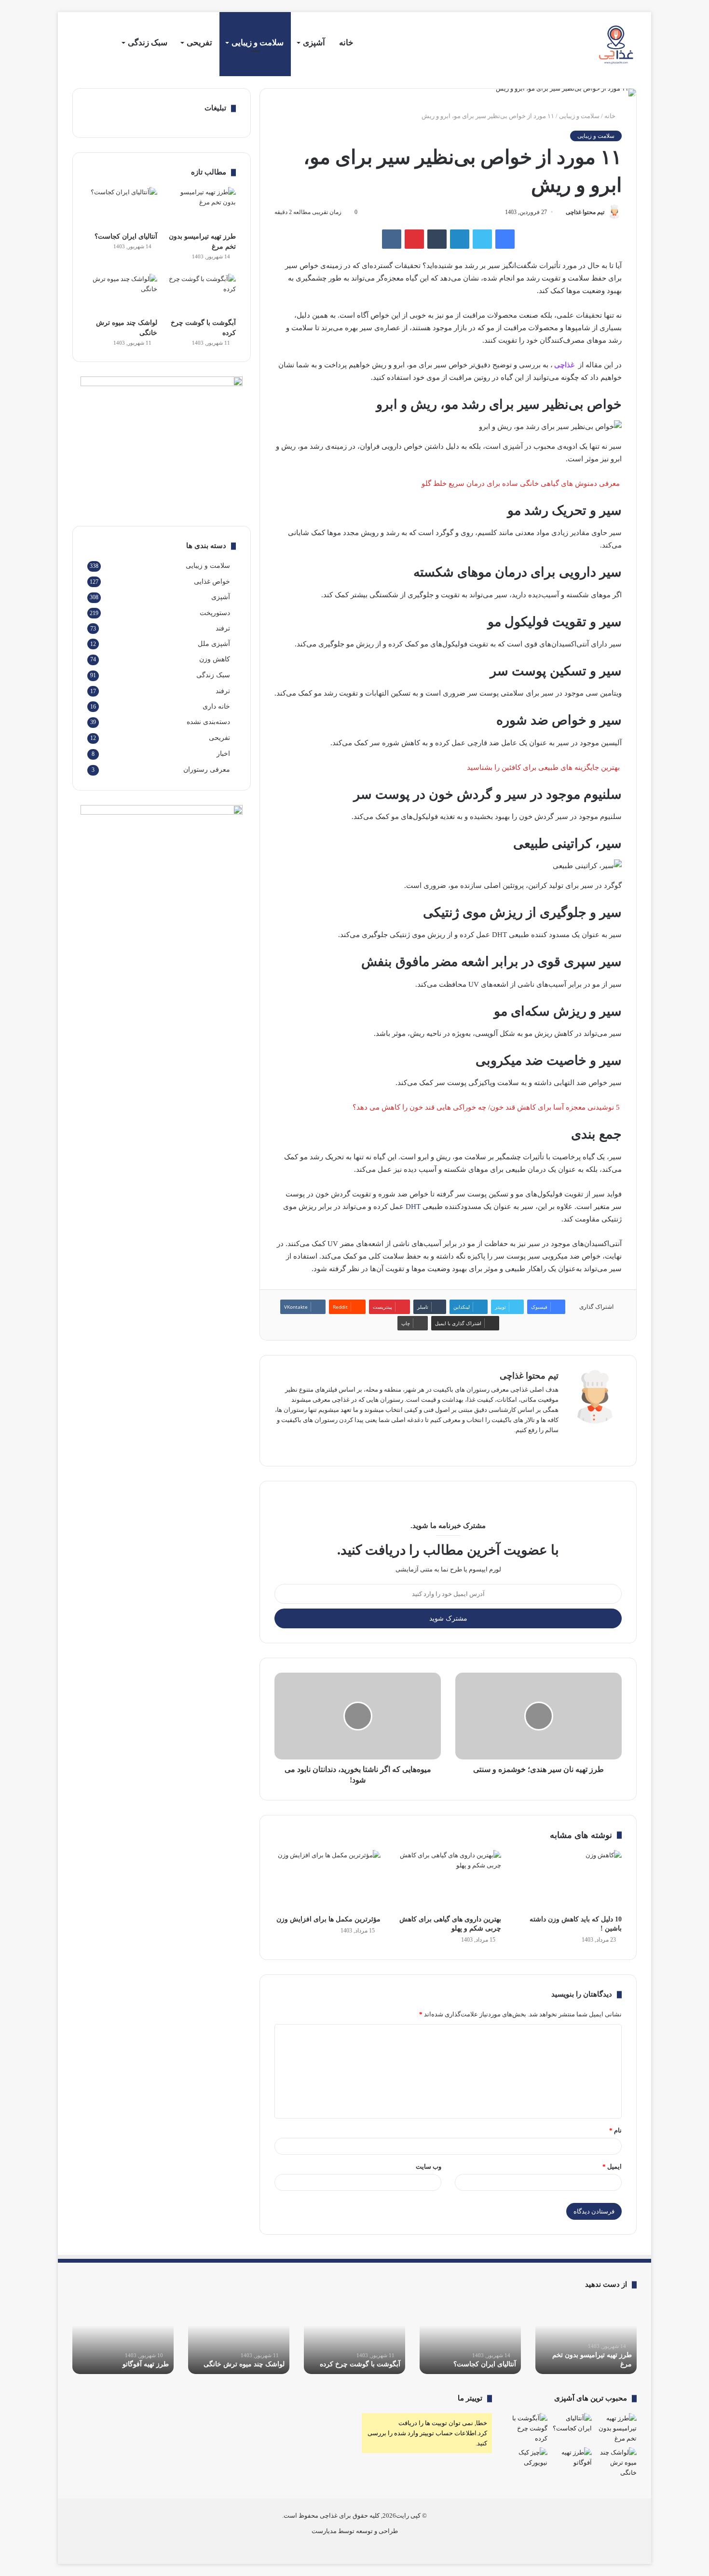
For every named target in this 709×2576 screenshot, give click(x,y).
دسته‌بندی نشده (208, 722)
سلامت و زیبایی (258, 43)
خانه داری (216, 706)
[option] (586, 2337)
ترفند (223, 628)
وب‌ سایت (429, 2167)
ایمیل (612, 2167)
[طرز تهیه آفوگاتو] (572, 2459)
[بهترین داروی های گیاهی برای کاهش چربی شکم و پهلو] (448, 1880)
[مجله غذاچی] (618, 45)
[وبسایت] (553, 1446)
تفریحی (199, 43)
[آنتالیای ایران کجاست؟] (122, 207)
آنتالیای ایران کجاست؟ (126, 236)
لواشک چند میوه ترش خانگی (244, 2364)
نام (615, 2130)
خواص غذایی (212, 581)
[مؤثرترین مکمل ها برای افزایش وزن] (327, 1880)
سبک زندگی (148, 43)
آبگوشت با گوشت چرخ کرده (360, 2364)
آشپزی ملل (214, 644)
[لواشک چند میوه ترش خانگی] (122, 294)
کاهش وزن (215, 659)
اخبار (223, 754)
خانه (346, 43)
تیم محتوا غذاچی (585, 212)
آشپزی (314, 43)
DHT (412, 1207)
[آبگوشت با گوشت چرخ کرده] (201, 294)
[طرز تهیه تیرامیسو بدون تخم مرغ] (201, 207)
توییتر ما (470, 2398)
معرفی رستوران (207, 770)
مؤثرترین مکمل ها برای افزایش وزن (328, 1919)
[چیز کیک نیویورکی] (527, 2459)
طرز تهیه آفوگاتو (146, 2364)
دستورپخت (215, 613)
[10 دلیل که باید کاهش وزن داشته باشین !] (569, 1880)
